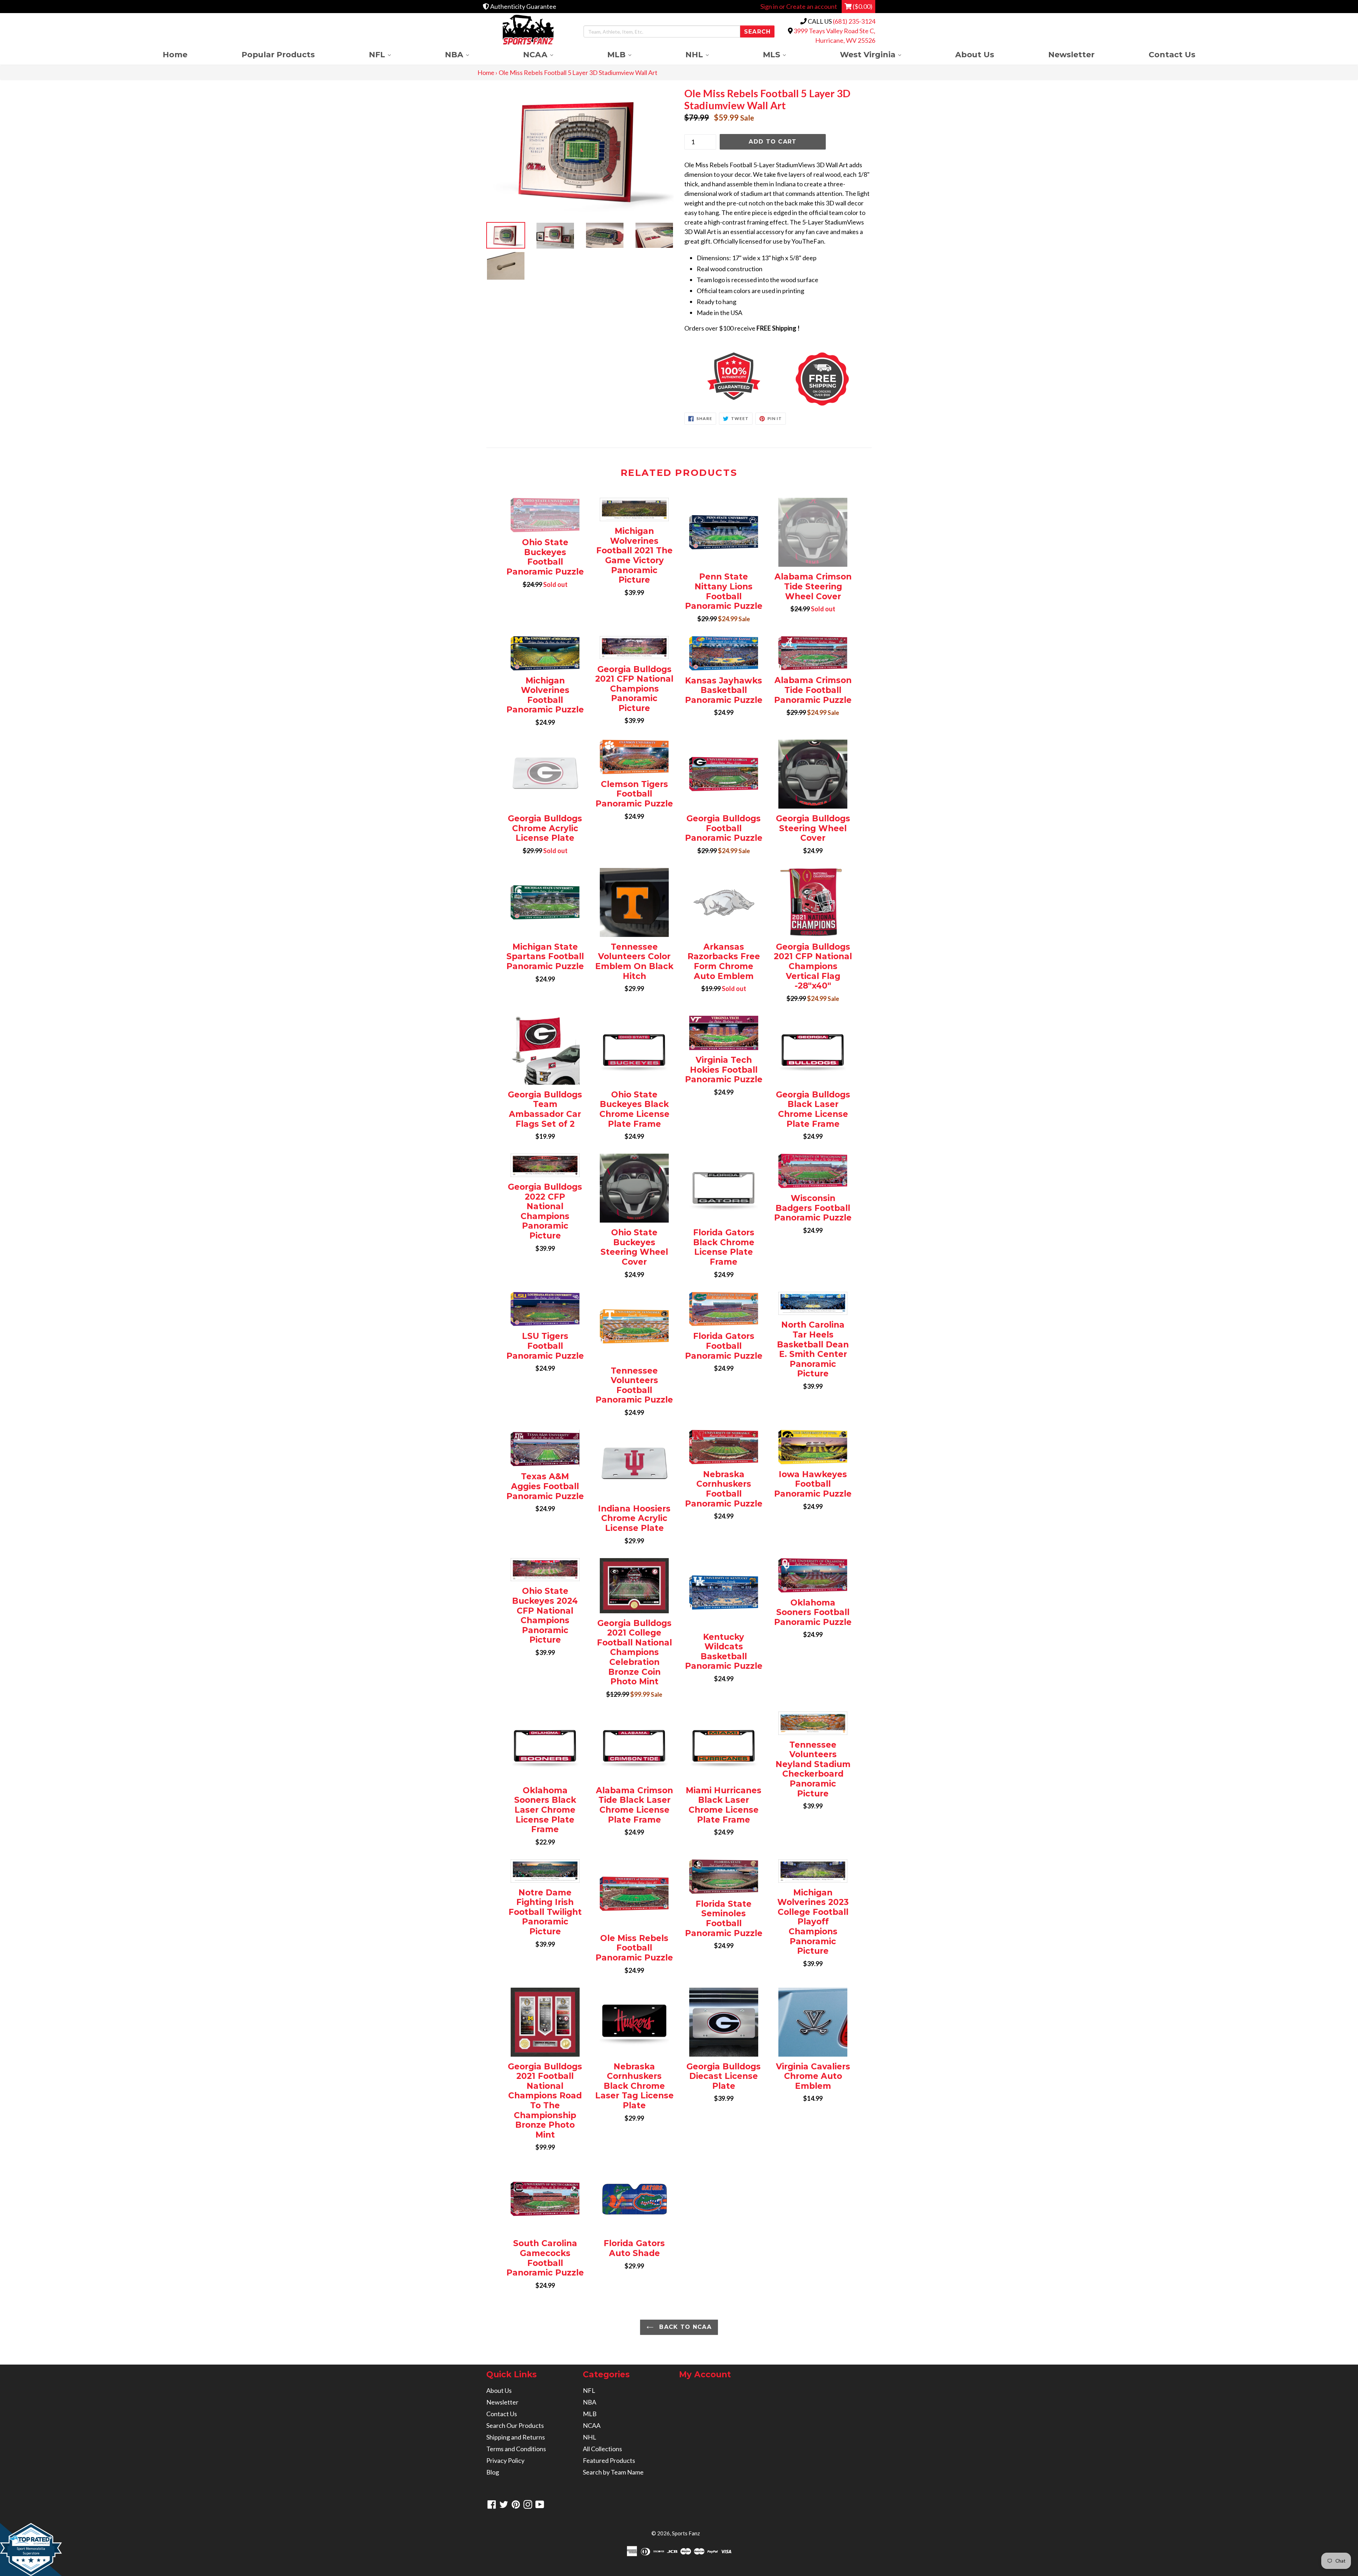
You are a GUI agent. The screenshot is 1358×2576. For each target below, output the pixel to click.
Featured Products (609, 2460)
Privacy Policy (505, 2460)
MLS (788, 54)
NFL (393, 54)
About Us (975, 54)
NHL (710, 54)
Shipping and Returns (516, 2437)
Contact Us (1172, 54)
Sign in (769, 6)
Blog (493, 2472)
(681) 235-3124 (854, 21)
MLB (633, 54)
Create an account (812, 6)
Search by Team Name (613, 2472)
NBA (470, 54)
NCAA (552, 54)
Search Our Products (515, 2425)
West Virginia (884, 54)
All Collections (602, 2449)
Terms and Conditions (516, 2449)
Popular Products (278, 54)
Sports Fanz (686, 2533)
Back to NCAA (684, 2327)
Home (175, 54)
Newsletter (1071, 54)
